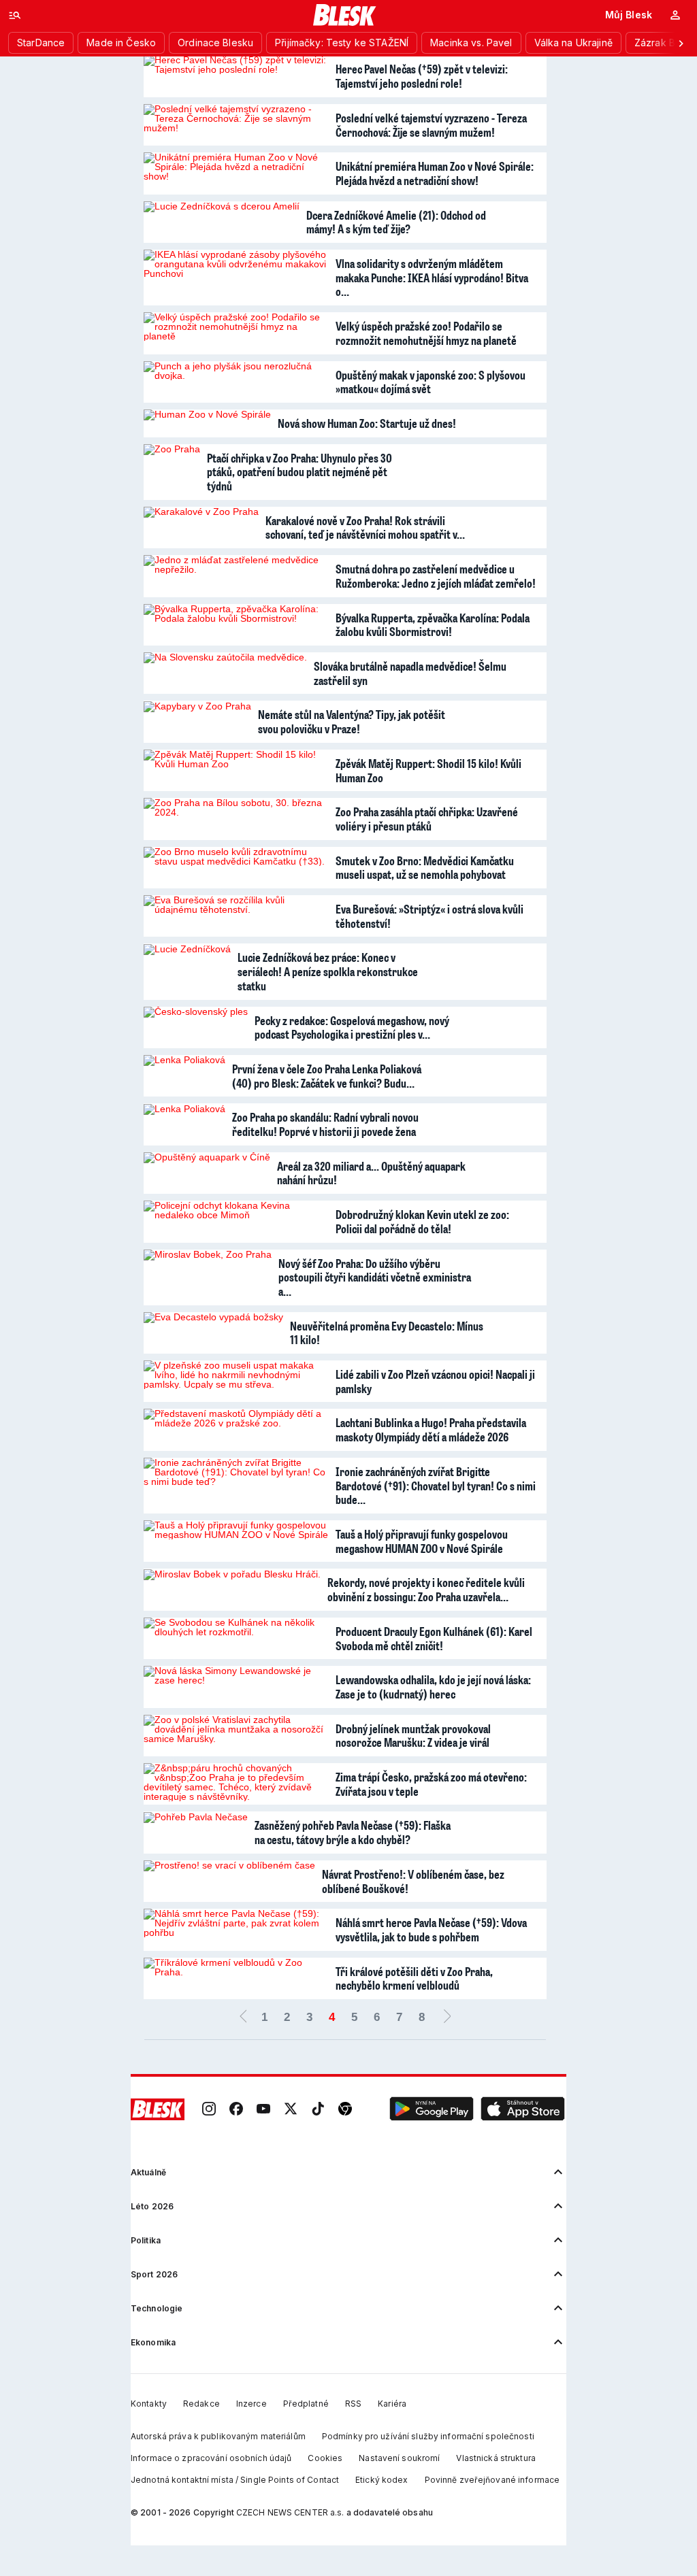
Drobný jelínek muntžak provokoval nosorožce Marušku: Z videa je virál (413, 1736)
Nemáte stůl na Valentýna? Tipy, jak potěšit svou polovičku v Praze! (352, 721)
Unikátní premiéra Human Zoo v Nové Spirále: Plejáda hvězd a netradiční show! (435, 173)
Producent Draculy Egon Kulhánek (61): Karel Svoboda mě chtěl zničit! (434, 1638)
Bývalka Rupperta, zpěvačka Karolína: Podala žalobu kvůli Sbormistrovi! (433, 625)
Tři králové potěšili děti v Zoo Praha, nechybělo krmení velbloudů (414, 1978)
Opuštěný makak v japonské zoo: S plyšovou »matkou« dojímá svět (431, 382)
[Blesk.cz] (345, 15)
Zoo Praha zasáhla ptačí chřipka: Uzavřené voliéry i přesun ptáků (427, 819)
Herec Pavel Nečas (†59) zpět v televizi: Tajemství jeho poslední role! (422, 76)
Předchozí (243, 2018)
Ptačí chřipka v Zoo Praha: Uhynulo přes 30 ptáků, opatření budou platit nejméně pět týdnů (299, 472)
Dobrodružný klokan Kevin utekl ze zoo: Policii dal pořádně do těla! (422, 1221)
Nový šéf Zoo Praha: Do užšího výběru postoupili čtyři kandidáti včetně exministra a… (375, 1277)
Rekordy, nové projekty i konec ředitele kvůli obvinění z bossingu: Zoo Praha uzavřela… (426, 1589)
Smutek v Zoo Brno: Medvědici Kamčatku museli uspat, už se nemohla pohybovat (425, 868)
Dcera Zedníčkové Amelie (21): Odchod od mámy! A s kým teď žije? (396, 222)
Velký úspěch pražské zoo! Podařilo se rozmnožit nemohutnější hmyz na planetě (426, 333)
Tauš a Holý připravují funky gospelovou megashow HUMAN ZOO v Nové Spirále (422, 1541)
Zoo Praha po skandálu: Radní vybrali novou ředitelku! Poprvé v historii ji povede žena (325, 1124)
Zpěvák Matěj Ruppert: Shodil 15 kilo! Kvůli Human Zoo (428, 770)
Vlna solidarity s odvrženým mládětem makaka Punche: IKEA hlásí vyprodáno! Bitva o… (432, 277)
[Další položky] (681, 43)
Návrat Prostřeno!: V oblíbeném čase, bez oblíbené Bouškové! (413, 1881)
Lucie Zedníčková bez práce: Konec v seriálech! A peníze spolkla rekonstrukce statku (328, 971)
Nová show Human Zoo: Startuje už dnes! (367, 423)
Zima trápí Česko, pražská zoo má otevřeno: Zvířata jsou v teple (431, 1784)
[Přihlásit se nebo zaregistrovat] (675, 15)
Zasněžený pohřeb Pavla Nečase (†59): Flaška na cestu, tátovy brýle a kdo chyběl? (353, 1832)
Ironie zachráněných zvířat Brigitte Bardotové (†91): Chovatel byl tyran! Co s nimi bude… (436, 1485)
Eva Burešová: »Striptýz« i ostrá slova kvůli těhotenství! (429, 916)
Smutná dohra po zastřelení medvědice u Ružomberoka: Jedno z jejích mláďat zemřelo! (436, 576)
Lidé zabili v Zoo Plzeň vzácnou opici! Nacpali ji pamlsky (435, 1381)
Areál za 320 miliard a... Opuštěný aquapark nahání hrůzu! (371, 1173)
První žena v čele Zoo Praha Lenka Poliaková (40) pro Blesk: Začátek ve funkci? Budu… (327, 1076)
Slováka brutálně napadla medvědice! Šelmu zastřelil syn (410, 673)
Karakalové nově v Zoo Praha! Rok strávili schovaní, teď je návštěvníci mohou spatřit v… (365, 528)
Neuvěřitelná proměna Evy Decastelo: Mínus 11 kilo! (387, 1333)
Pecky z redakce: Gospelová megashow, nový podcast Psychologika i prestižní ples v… (352, 1027)
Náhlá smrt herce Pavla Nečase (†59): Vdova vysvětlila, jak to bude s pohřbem (431, 1929)
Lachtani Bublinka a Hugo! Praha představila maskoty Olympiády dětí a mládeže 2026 (431, 1429)
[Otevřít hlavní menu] (15, 15)
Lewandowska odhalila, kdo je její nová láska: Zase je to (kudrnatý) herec (433, 1687)
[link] (209, 2109)
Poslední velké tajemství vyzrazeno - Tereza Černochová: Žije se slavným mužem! (431, 125)
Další (447, 2018)
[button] (432, 2109)
